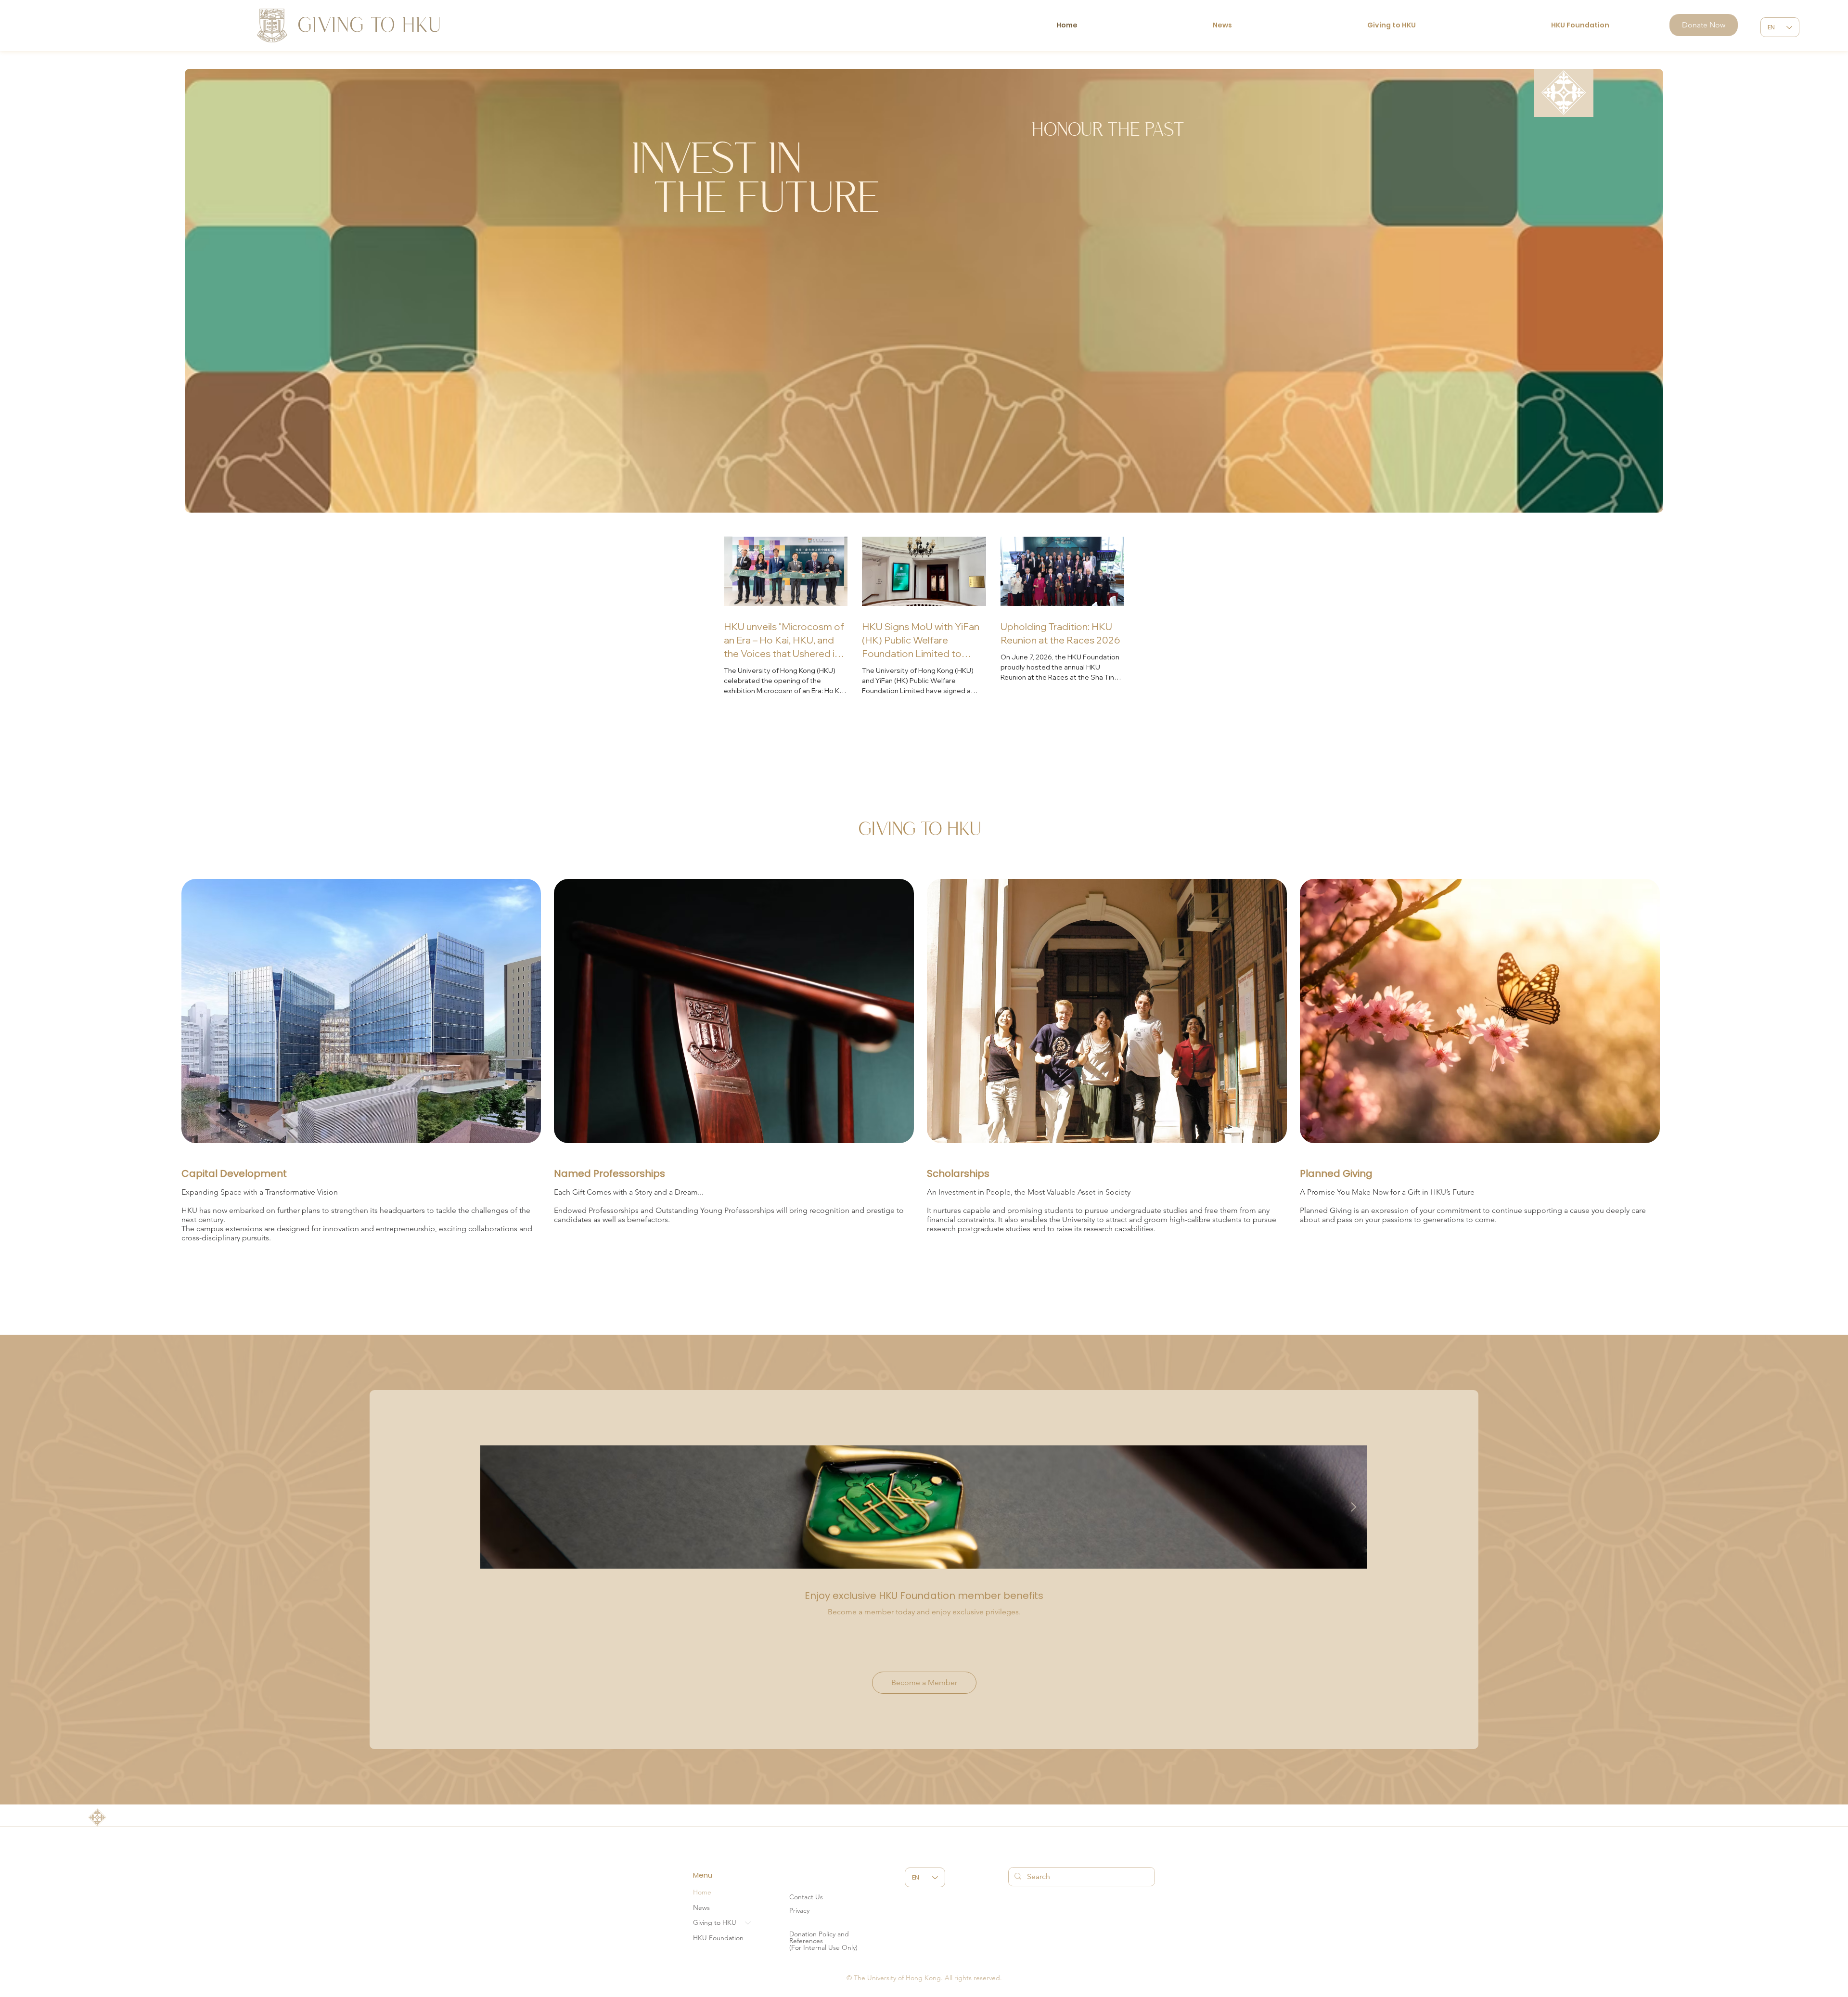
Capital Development (234, 1173)
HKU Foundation (718, 1938)
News (701, 1907)
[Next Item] (1353, 1507)
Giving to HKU (715, 1922)
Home (702, 1892)
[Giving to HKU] (748, 1923)
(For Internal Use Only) (823, 1947)
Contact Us (806, 1897)
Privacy (799, 1910)
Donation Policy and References (819, 1937)
